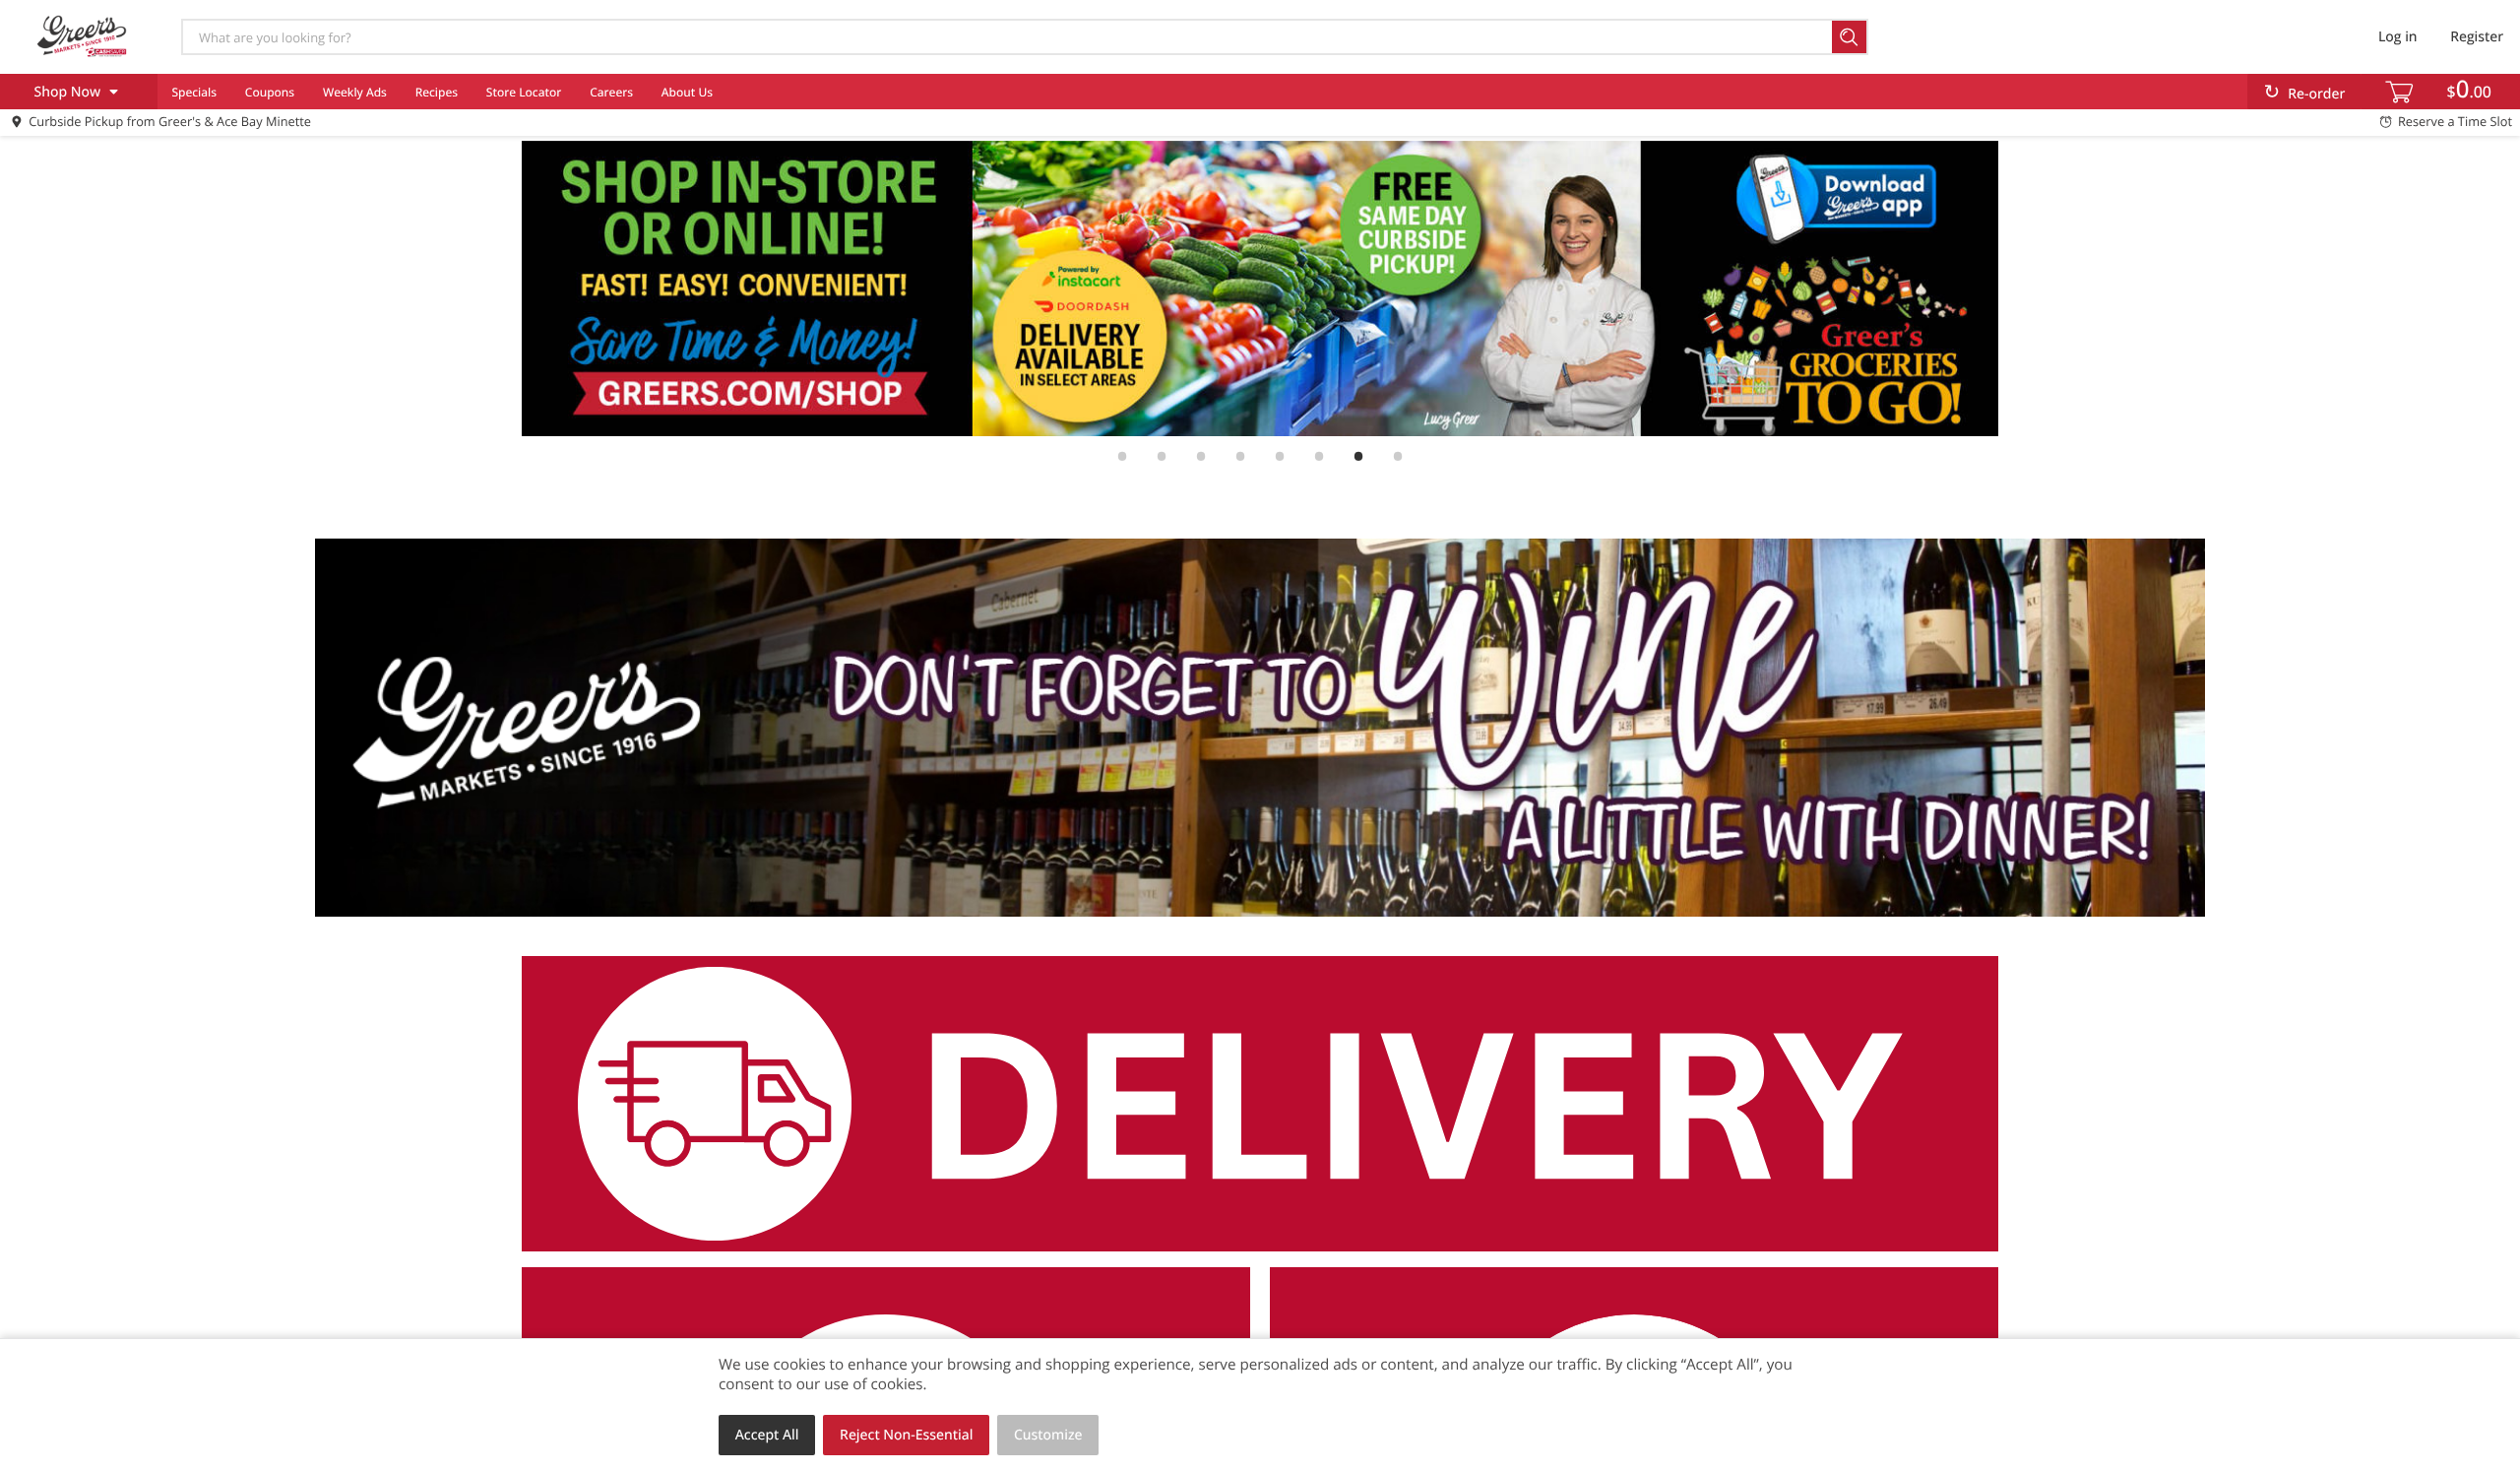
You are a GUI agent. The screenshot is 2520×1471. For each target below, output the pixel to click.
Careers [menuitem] (611, 92)
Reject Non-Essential (906, 1435)
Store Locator (524, 92)
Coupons (270, 92)
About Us (687, 92)
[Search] (1850, 37)
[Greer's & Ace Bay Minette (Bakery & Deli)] (82, 36)
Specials (194, 92)
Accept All (767, 1435)
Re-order (2316, 94)
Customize (1048, 1435)
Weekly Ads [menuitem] (355, 92)
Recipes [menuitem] (437, 92)
